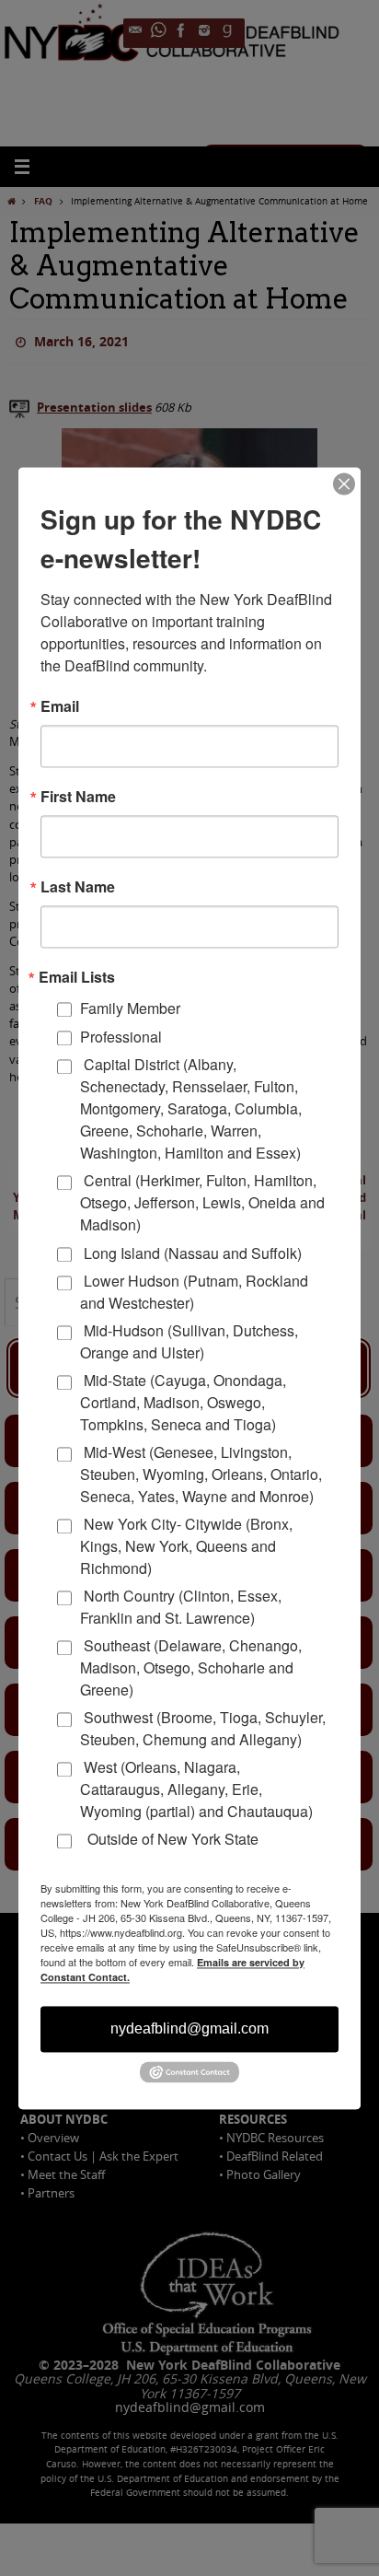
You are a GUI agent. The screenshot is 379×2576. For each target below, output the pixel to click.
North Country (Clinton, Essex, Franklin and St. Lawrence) (181, 1607)
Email (60, 706)
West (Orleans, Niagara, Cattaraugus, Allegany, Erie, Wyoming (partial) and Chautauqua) (196, 1789)
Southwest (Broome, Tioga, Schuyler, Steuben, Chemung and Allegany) (203, 1728)
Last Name (78, 887)
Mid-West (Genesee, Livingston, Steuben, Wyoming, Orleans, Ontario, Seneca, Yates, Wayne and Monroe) (201, 1474)
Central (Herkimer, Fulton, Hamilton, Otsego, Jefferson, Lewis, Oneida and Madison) (202, 1203)
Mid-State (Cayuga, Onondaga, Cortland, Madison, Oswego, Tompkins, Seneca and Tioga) (183, 1402)
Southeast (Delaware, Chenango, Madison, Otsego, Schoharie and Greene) (191, 1667)
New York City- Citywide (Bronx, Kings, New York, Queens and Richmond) (186, 1546)
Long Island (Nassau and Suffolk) (191, 1253)
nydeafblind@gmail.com (189, 2028)
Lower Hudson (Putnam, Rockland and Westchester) (194, 1292)
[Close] (344, 484)
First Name (78, 797)
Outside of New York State (169, 1840)
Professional (121, 1037)
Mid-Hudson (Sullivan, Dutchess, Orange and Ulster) (189, 1341)
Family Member (130, 1008)
